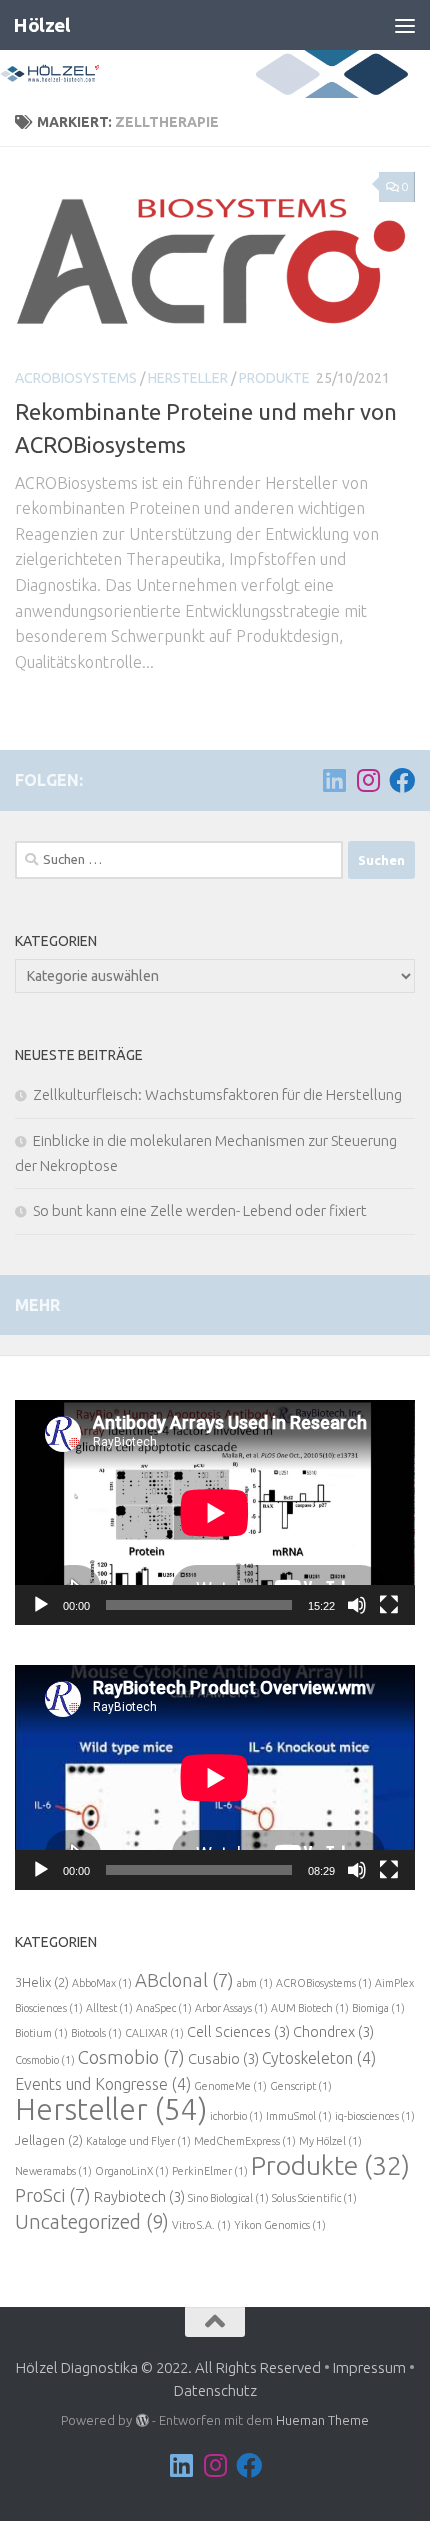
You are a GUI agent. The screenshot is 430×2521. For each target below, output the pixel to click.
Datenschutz (215, 2390)
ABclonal (184, 1980)
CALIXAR (154, 2033)
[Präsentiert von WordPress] (141, 2420)
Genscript (301, 2086)
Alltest (109, 2008)
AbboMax (102, 1983)
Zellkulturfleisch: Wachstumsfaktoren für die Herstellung (217, 1094)
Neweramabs (53, 2171)
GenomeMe (230, 2086)
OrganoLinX (132, 2171)
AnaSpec (164, 2008)
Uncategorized (92, 2222)
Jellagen (49, 2140)
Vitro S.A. (201, 2225)
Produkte (274, 378)
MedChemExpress (245, 2141)
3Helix (42, 1982)
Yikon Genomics (280, 2225)
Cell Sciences (238, 2031)
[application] (215, 1512)
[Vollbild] (389, 1605)
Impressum (369, 2367)
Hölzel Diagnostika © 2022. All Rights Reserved (168, 2367)
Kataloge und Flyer (138, 2141)
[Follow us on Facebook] (402, 780)
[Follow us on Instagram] (368, 780)
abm (255, 1983)
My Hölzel (330, 2141)
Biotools (96, 2033)
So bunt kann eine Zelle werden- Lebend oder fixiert (200, 1210)
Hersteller (188, 378)
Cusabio (223, 2058)
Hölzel (41, 25)
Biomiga (378, 2008)
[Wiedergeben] (41, 1605)
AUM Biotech (310, 2008)
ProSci (53, 2195)
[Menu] (405, 25)
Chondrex (333, 2031)
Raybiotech (139, 2196)
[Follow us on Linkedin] (334, 780)
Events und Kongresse (103, 2084)
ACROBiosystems (76, 378)
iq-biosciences (375, 2116)
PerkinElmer (210, 2171)
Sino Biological (228, 2198)
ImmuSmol (299, 2116)
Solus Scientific (314, 2198)
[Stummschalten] (357, 1605)
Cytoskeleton (319, 2058)
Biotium (41, 2033)
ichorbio (236, 2116)
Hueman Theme (322, 2420)
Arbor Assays (231, 2008)
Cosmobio (45, 2060)
